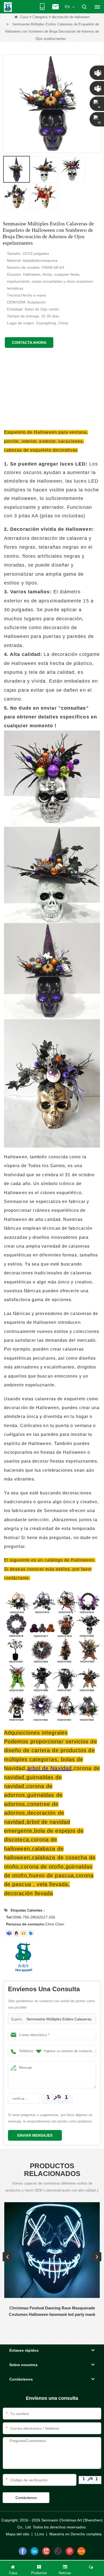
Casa (24, 17)
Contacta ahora (29, 343)
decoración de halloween (71, 17)
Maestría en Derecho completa (75, 2534)
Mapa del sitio (18, 2534)
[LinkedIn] (34, 2551)
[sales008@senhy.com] (23, 1933)
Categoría (40, 17)
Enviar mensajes (35, 2135)
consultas (74, 708)
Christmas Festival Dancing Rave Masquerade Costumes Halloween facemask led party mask (52, 2311)
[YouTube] (46, 2551)
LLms (39, 2534)
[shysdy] (9, 1933)
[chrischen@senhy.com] (31, 1933)
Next (97, 2257)
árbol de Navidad (49, 1768)
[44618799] (16, 1933)
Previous (7, 2257)
